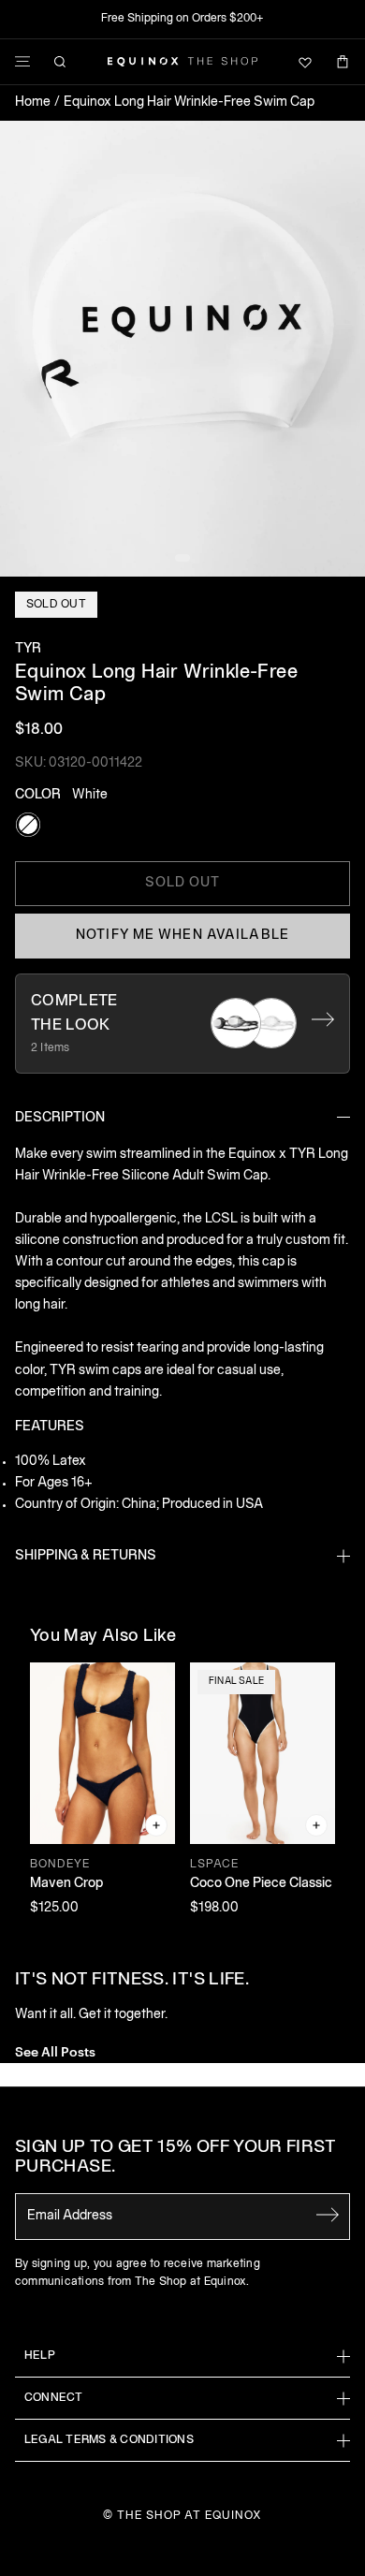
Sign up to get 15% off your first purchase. (175, 2158)
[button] (182, 349)
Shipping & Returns (86, 1556)
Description (60, 1118)
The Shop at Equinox (190, 2516)
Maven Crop (66, 1884)
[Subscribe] (328, 2215)
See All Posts (55, 2050)
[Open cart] (343, 62)
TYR (28, 649)
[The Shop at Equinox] (182, 62)
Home (33, 102)
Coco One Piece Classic (261, 1884)
